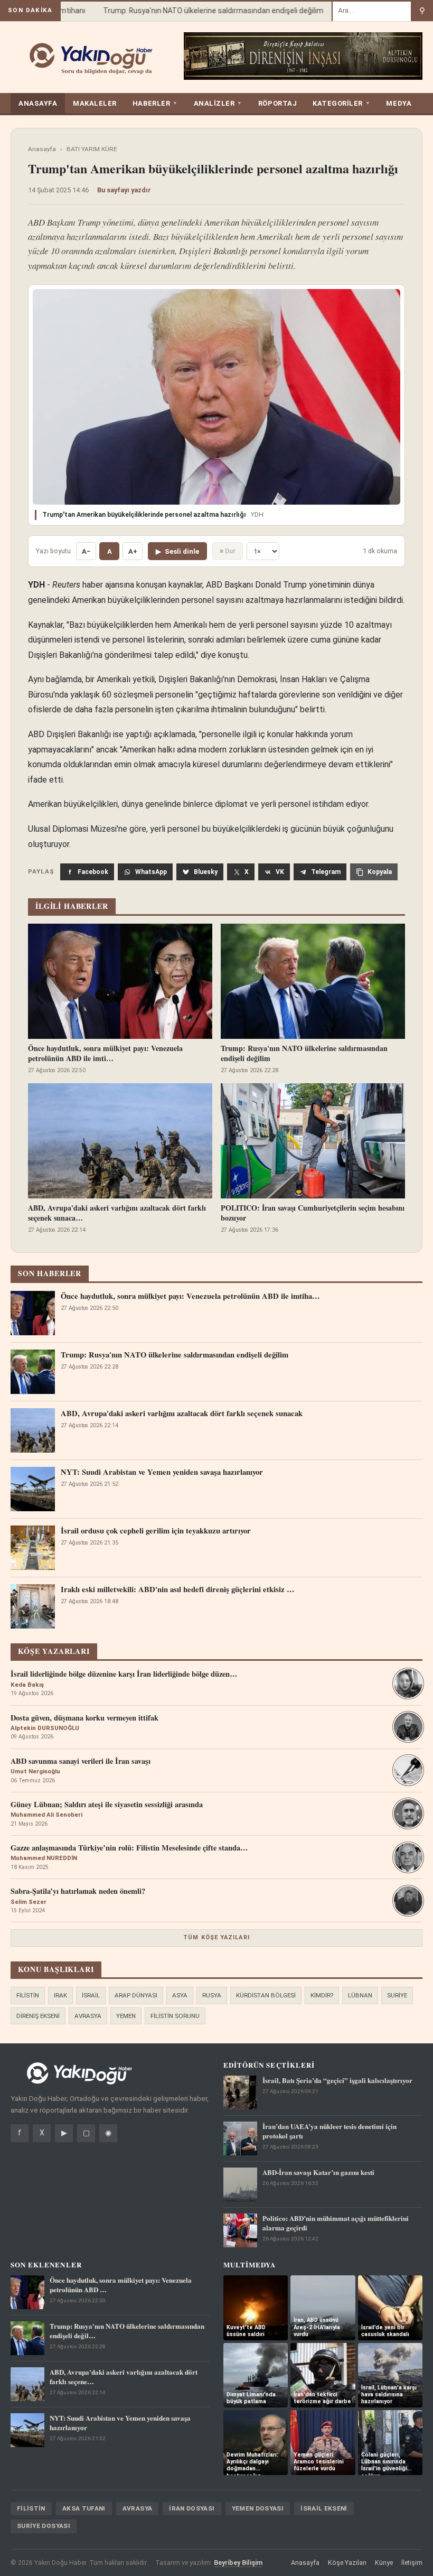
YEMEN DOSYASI (258, 2508)
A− (86, 551)
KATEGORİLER (341, 103)
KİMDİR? (322, 1995)
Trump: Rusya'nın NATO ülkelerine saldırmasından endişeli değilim (196, 11)
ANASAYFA (38, 103)
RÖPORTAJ (277, 103)
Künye (384, 2563)
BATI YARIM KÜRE (92, 149)
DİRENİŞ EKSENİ (38, 2016)
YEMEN (126, 2016)
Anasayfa (42, 149)
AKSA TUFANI (84, 2508)
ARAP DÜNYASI (136, 1995)
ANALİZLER (218, 103)
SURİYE (397, 1995)
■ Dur (228, 551)
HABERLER (155, 103)
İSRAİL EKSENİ (324, 2508)
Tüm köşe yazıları (216, 1937)
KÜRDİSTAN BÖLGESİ (266, 1995)
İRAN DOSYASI (192, 2508)
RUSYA (212, 1995)
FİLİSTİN (28, 1995)
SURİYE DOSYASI (44, 2526)
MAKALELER (95, 103)
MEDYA (399, 103)
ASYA (180, 1995)
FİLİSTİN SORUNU (175, 2016)
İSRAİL (91, 1995)
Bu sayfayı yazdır (124, 190)
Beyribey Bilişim (238, 2563)
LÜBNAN (360, 1995)
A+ (133, 551)
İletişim (412, 2563)
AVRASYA (88, 2016)
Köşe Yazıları (347, 2563)
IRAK (60, 1995)
